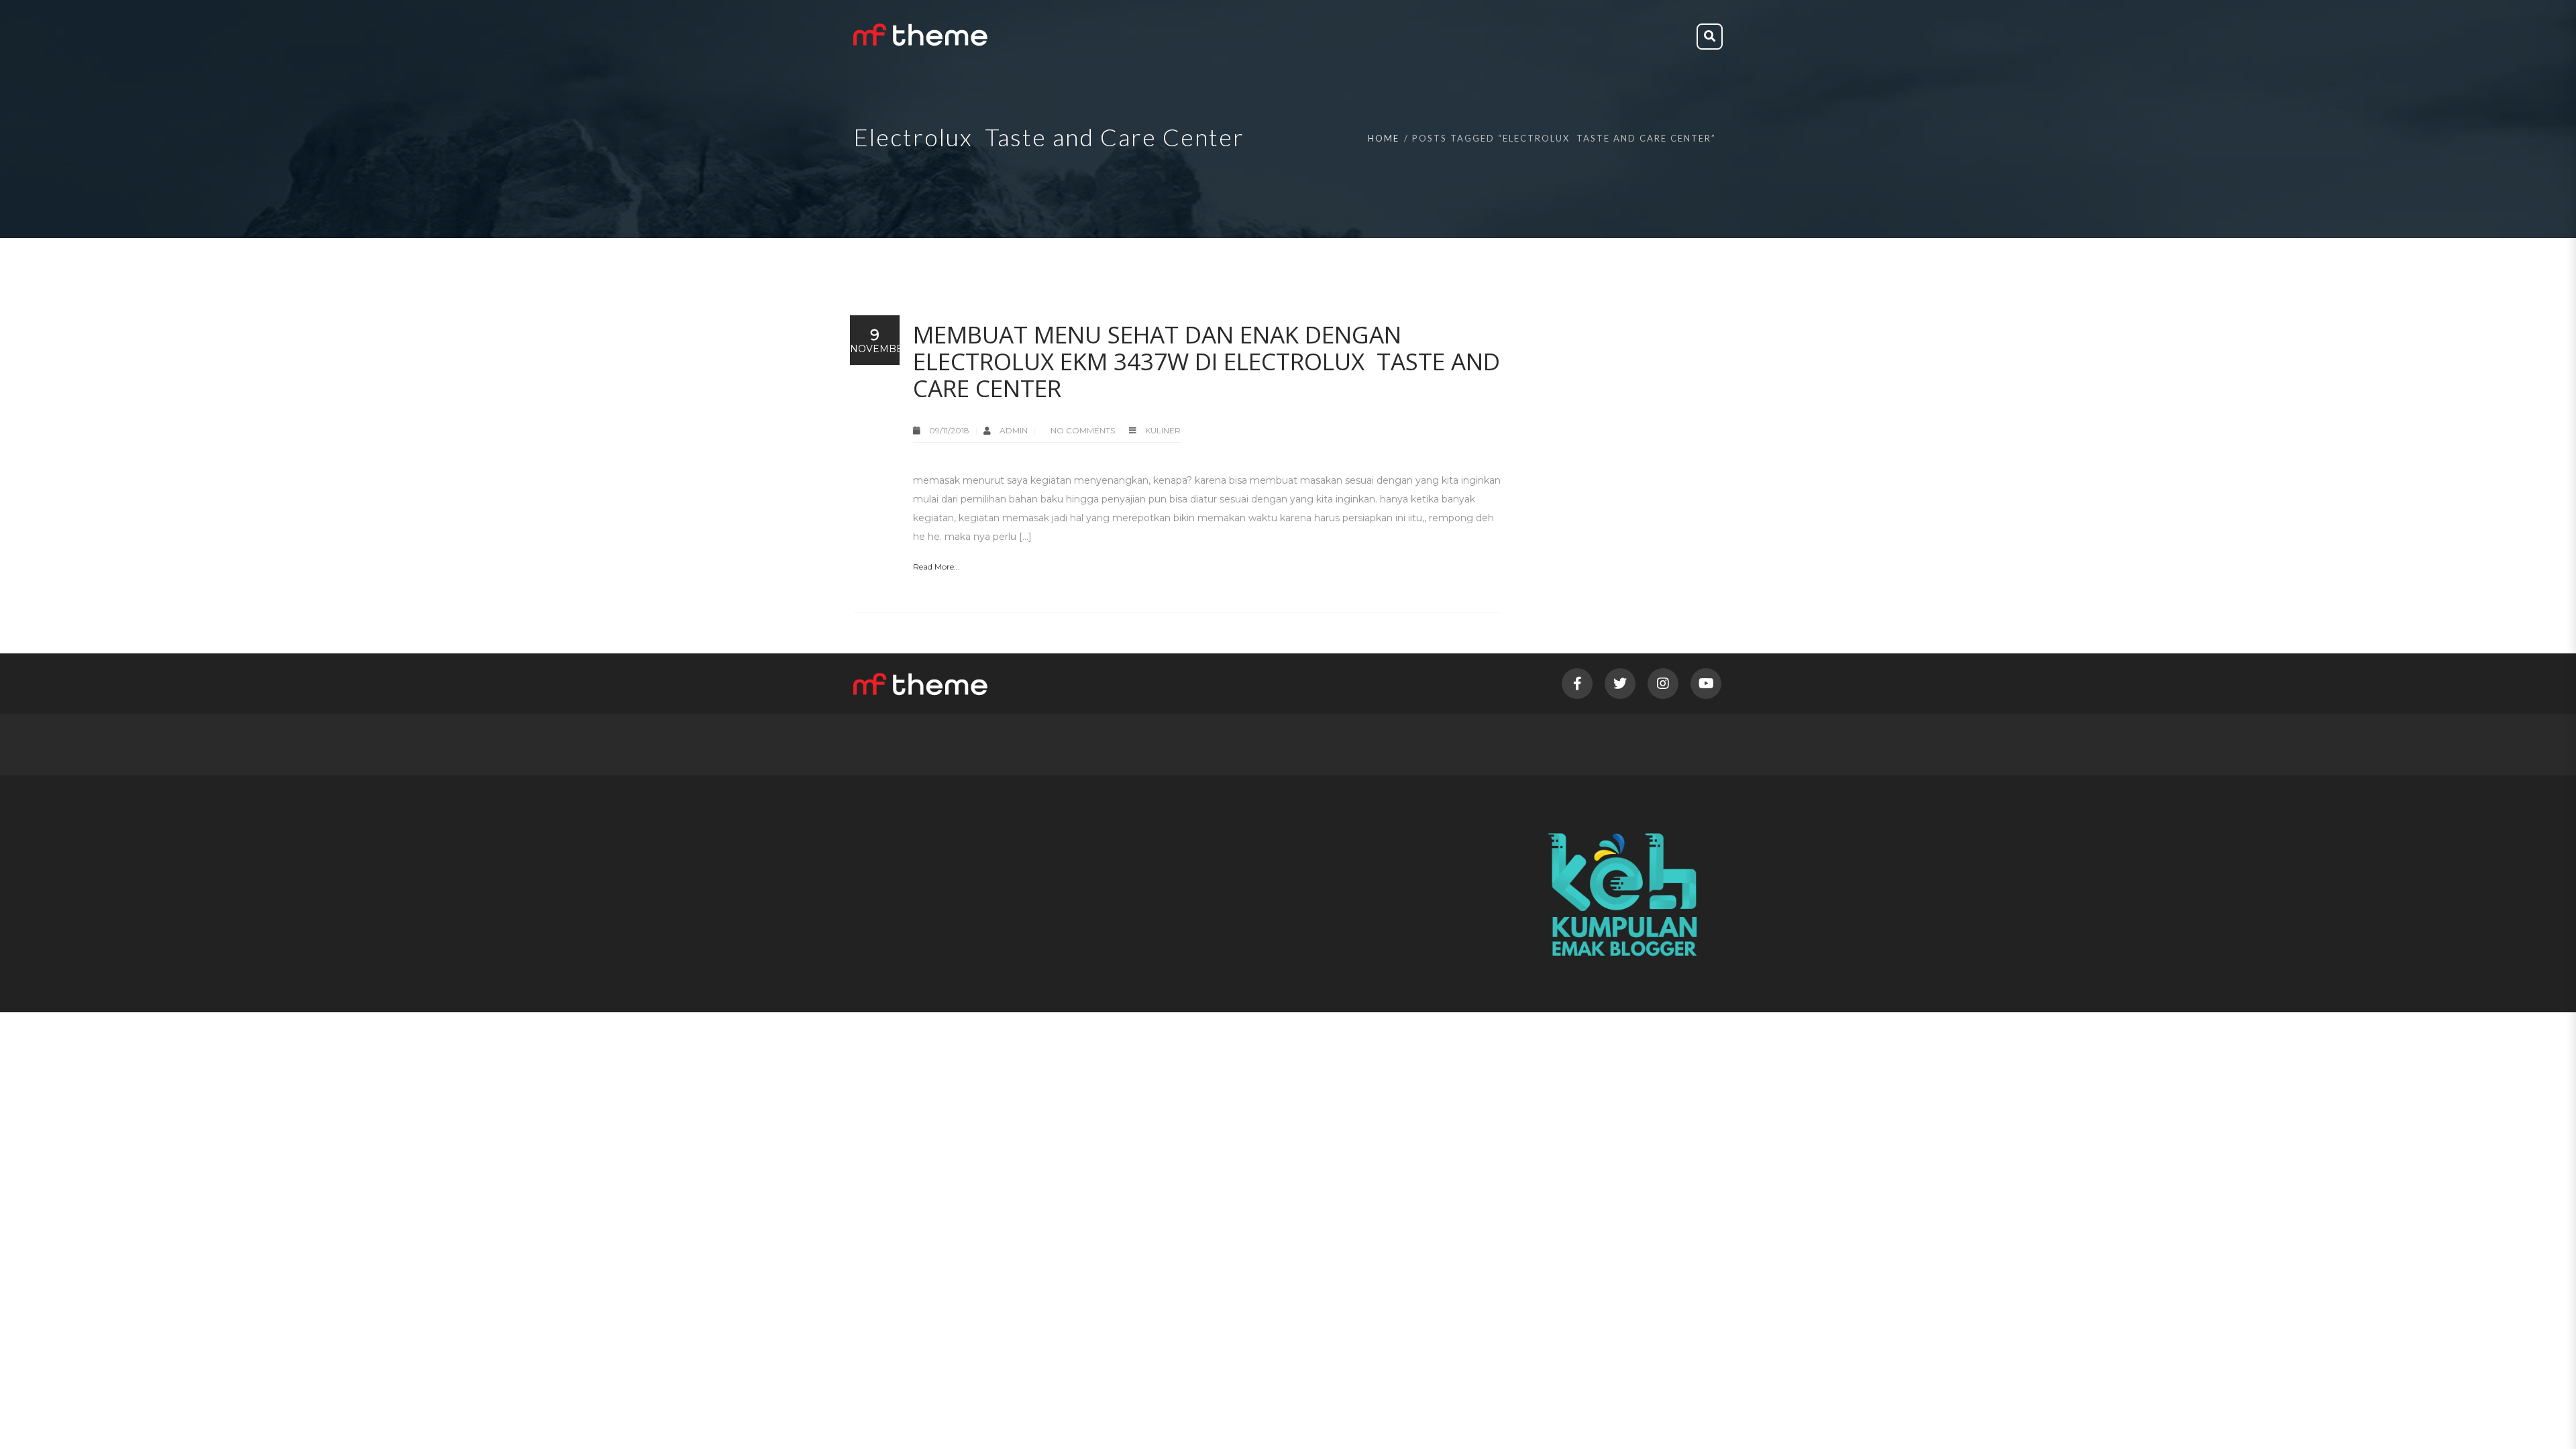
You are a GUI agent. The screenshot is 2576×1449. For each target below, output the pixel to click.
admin (1015, 430)
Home (1384, 138)
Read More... (936, 567)
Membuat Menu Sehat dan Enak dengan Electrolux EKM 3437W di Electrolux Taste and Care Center (1206, 361)
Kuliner (1163, 430)
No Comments (1083, 430)
